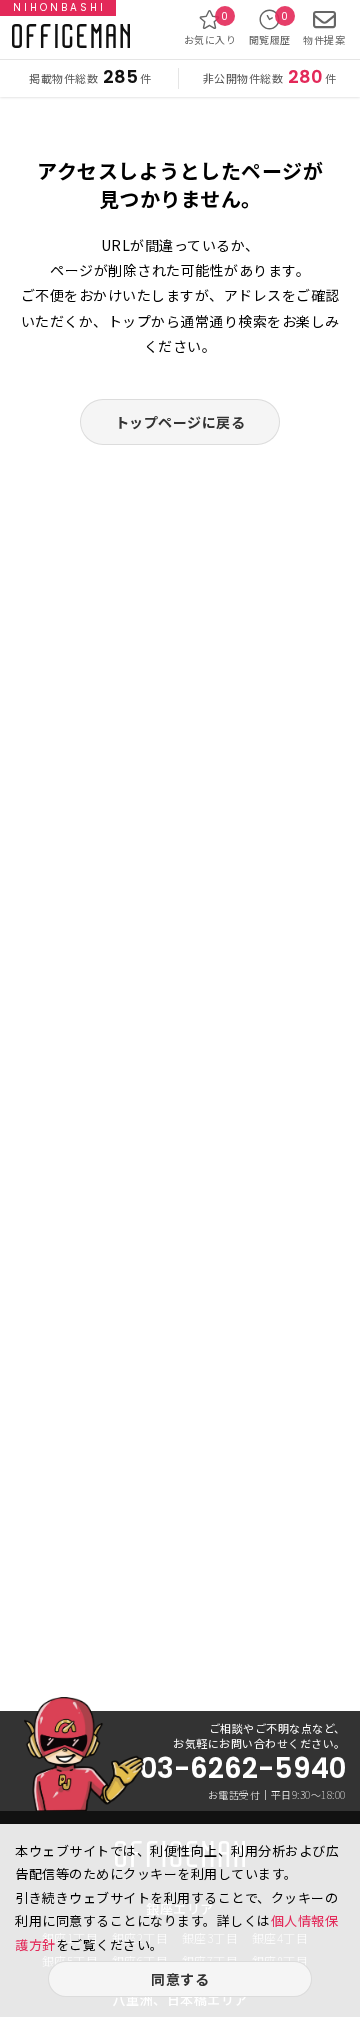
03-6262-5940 (242, 1769)
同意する (180, 1979)
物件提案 (324, 39)
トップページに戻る (180, 422)
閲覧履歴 (270, 28)
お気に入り (210, 28)
